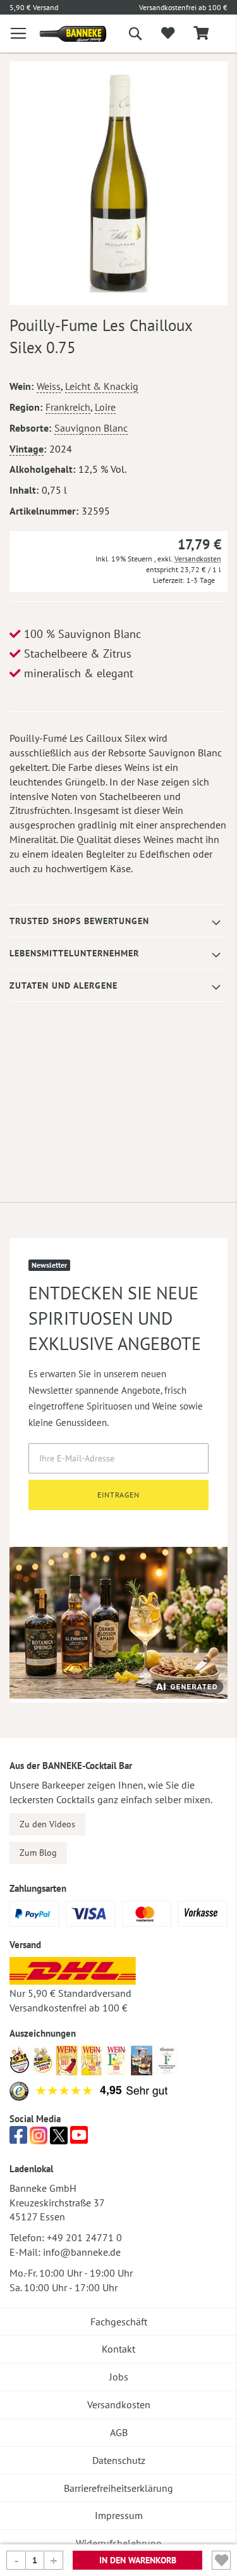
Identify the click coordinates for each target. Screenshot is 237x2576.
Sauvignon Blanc (91, 428)
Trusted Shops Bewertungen (79, 921)
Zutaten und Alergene (64, 985)
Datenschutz (119, 2460)
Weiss (49, 386)
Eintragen (118, 1495)
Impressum (119, 2515)
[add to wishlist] (168, 34)
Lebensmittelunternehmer (74, 953)
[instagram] (39, 2139)
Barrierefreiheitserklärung (118, 2488)
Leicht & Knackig (102, 386)
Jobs (119, 2377)
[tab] (118, 921)
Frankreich (68, 407)
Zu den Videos (47, 1824)
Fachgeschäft (119, 2322)
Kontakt (118, 2349)
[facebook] (18, 2139)
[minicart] (201, 34)
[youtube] (79, 2139)
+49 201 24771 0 (84, 2237)
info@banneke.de (82, 2252)
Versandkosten (198, 559)
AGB (119, 2432)
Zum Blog (38, 1853)
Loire (105, 407)
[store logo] (64, 34)
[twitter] (59, 2139)
